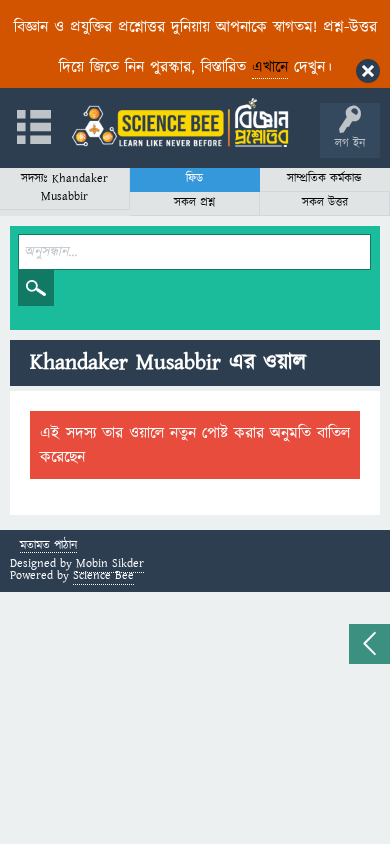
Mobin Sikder (110, 563)
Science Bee (103, 575)
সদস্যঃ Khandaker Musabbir (64, 187)
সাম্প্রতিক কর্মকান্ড (324, 178)
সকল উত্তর (325, 202)
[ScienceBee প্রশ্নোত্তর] (180, 122)
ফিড (194, 178)
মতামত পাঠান (48, 546)
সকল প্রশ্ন (194, 202)
